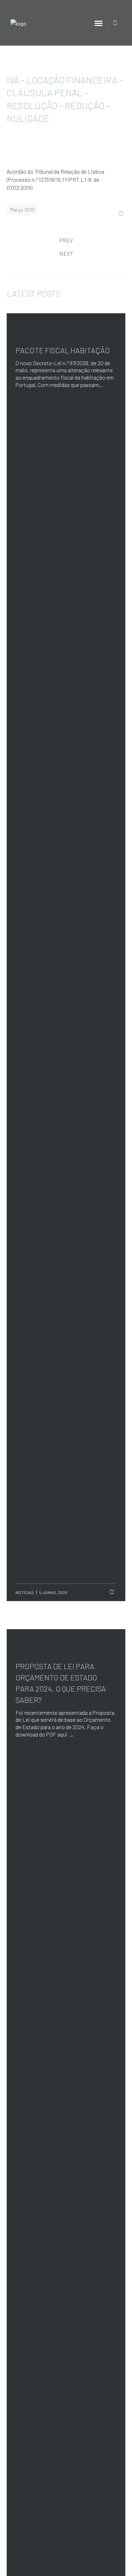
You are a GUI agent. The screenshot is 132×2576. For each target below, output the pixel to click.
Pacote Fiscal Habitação (63, 350)
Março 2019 (22, 210)
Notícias (25, 1592)
